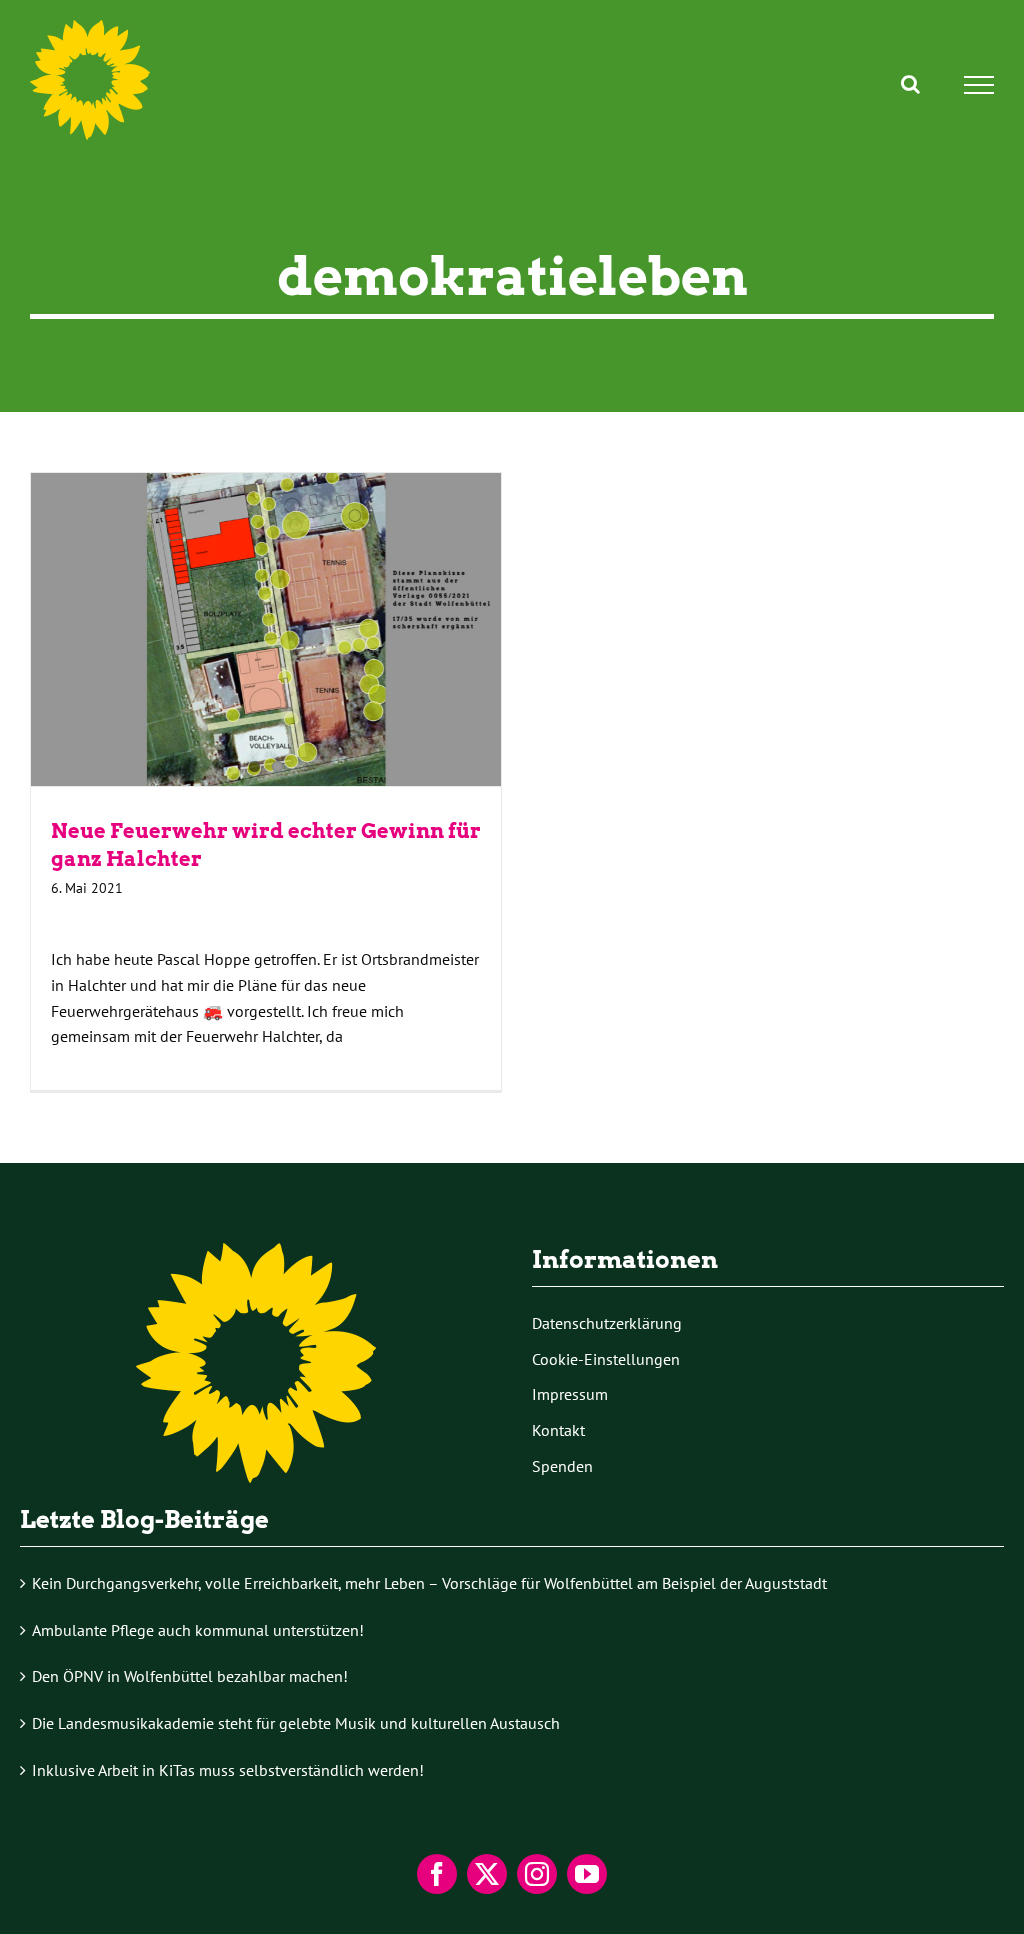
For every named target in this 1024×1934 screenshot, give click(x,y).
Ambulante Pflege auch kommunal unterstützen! (198, 1630)
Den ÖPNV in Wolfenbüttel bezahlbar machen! (190, 1676)
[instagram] (537, 1874)
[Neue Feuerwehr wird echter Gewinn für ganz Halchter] (266, 629)
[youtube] (587, 1874)
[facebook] (437, 1874)
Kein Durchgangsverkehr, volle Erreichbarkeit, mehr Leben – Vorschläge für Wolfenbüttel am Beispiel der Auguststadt (429, 1583)
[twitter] (487, 1874)
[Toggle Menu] (979, 85)
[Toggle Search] (910, 84)
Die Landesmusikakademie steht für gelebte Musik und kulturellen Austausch (296, 1723)
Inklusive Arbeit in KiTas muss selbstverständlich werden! (228, 1770)
